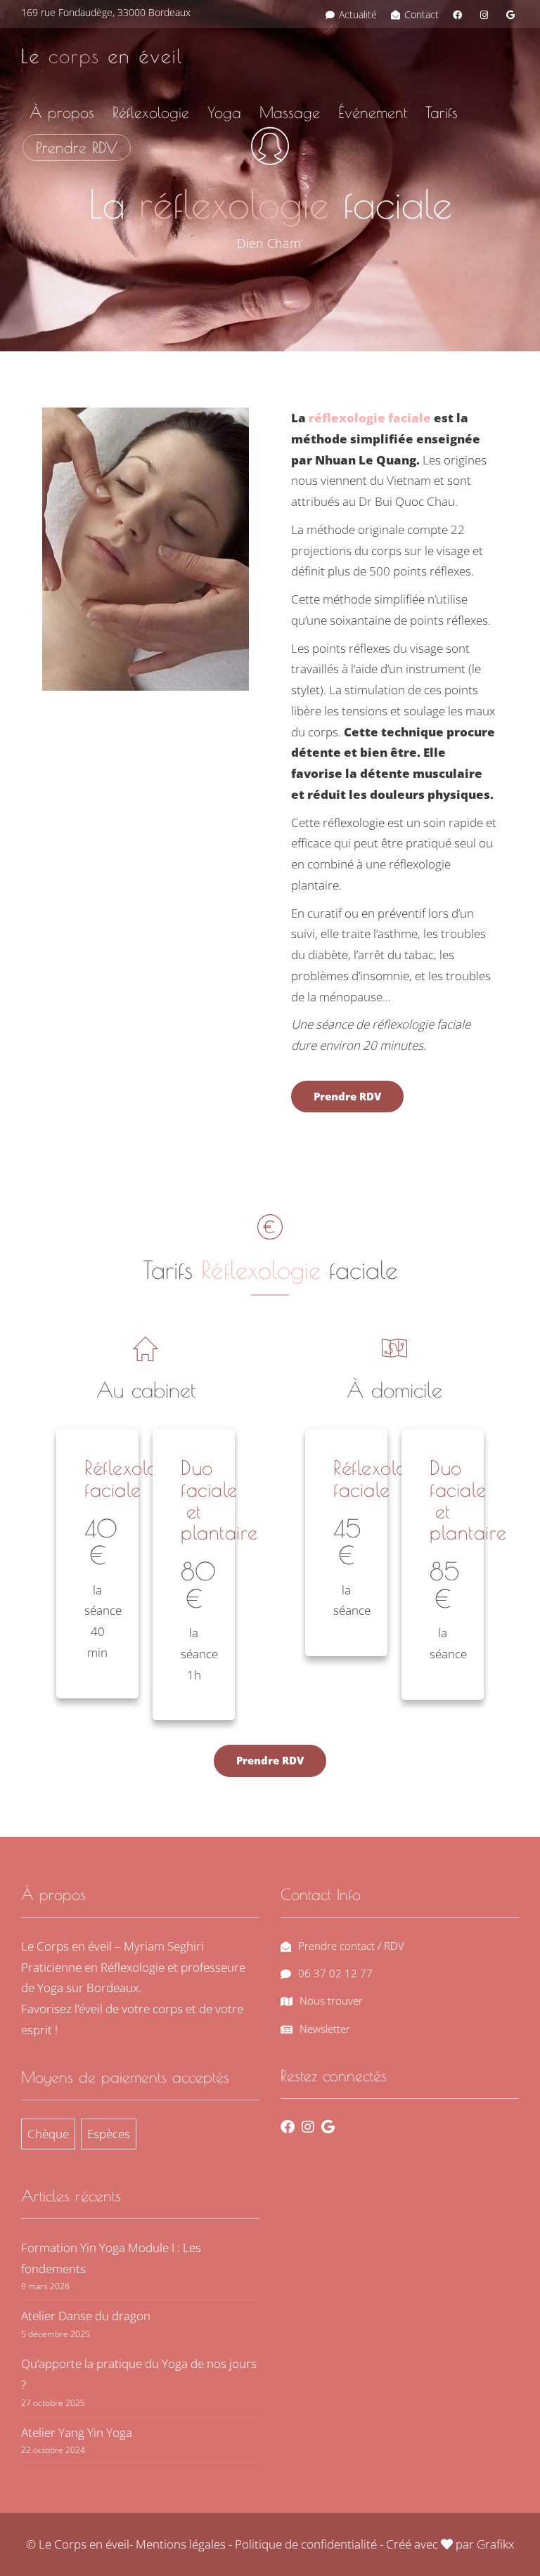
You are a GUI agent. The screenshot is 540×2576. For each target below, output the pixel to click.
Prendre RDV (77, 148)
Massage (290, 112)
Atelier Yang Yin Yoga (77, 2432)
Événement (373, 112)
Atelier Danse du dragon (86, 2316)
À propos (62, 112)
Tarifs (442, 112)
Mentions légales (181, 2544)
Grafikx (495, 2544)
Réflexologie (151, 112)
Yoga (224, 112)
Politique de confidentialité (306, 2544)
